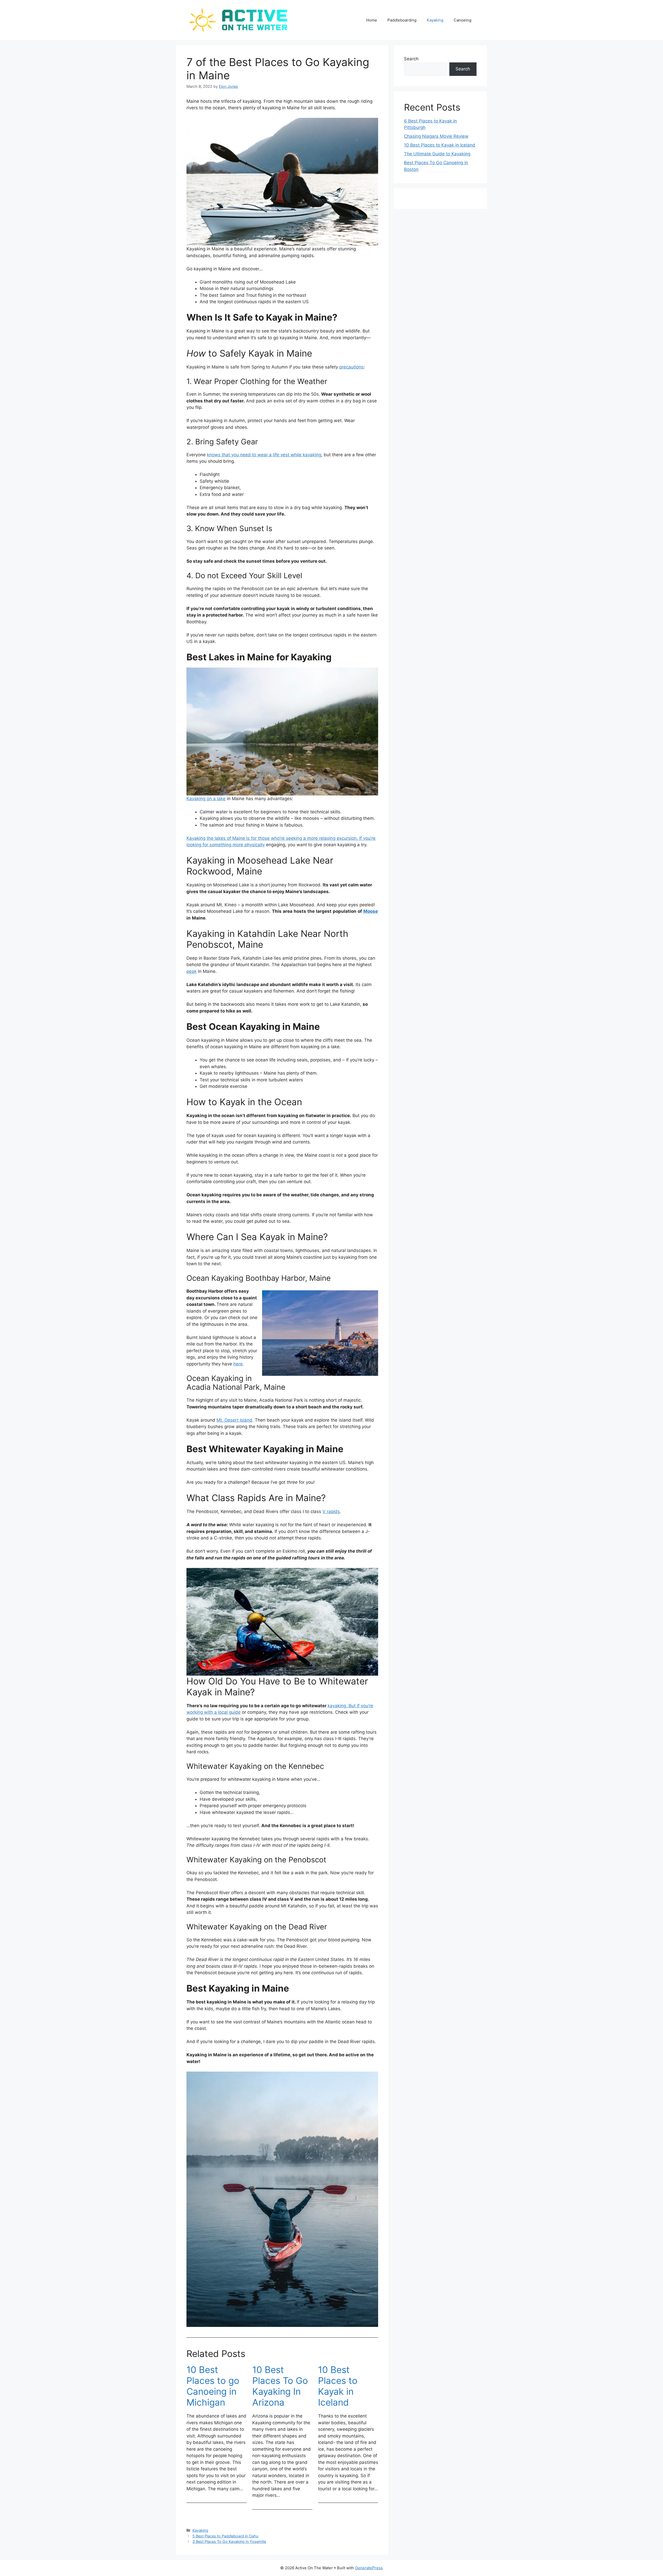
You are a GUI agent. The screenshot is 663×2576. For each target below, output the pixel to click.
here (238, 1364)
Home (372, 20)
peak (192, 971)
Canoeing (463, 20)
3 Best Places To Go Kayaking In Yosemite (229, 2541)
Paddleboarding (402, 20)
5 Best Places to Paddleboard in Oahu (225, 2536)
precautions (351, 367)
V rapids (331, 1511)
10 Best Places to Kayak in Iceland (338, 2386)
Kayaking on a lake (206, 799)
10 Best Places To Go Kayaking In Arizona (280, 2386)
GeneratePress (369, 2568)
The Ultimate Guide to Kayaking (437, 154)
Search (411, 59)
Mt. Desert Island (234, 1420)
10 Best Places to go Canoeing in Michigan (213, 2386)
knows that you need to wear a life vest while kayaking (264, 455)
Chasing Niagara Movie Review (436, 136)
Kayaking (435, 20)
